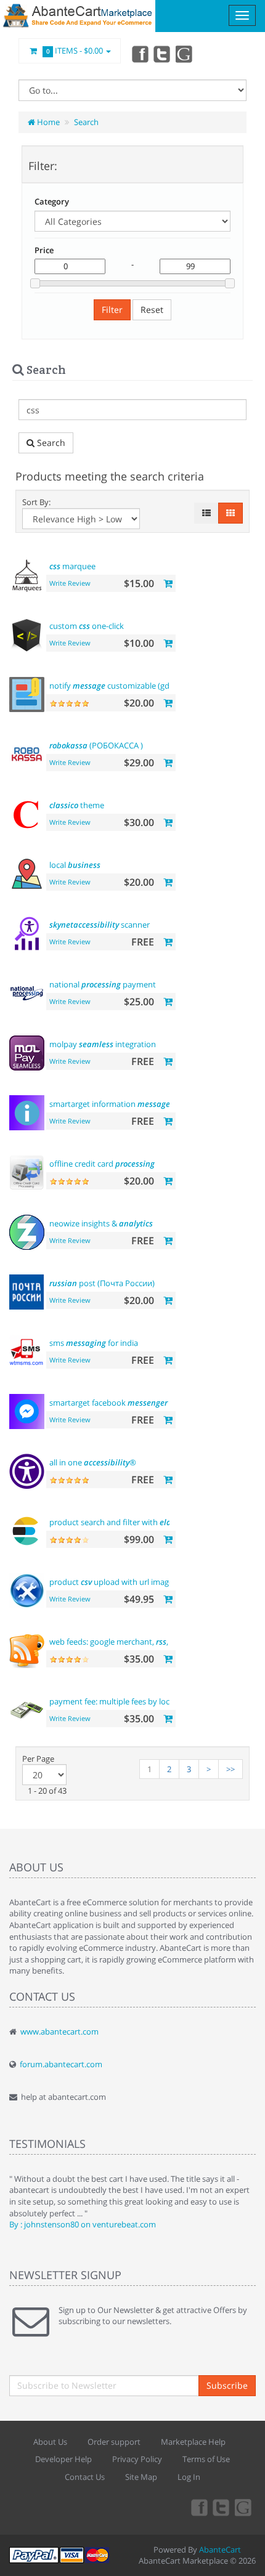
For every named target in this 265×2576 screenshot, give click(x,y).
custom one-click (87, 626)
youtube (185, 54)
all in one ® (93, 1462)
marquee (72, 566)
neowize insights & (101, 1223)
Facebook (139, 54)
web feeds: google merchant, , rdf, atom (127, 1642)
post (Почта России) (102, 1283)
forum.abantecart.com (61, 2064)
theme (77, 805)
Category (52, 201)
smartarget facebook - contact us (131, 1403)
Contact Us (85, 2477)
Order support (114, 2442)
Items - (75, 51)
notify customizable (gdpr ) (132, 686)
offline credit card (102, 1164)
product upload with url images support (129, 1582)
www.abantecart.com (59, 2031)
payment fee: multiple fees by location (142, 1701)
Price (44, 250)
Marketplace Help (193, 2442)
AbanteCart (220, 2550)
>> (230, 1769)
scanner (100, 925)
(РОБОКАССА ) (96, 745)
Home (47, 122)
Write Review (70, 583)
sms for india (94, 1343)
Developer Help (63, 2459)
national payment (103, 984)
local (75, 865)
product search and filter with (129, 1522)
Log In (189, 2477)
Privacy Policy (137, 2459)
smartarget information (110, 1104)
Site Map (141, 2477)
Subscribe (227, 2385)
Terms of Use (206, 2459)
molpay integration (103, 1044)
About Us (50, 2442)
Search (86, 122)
